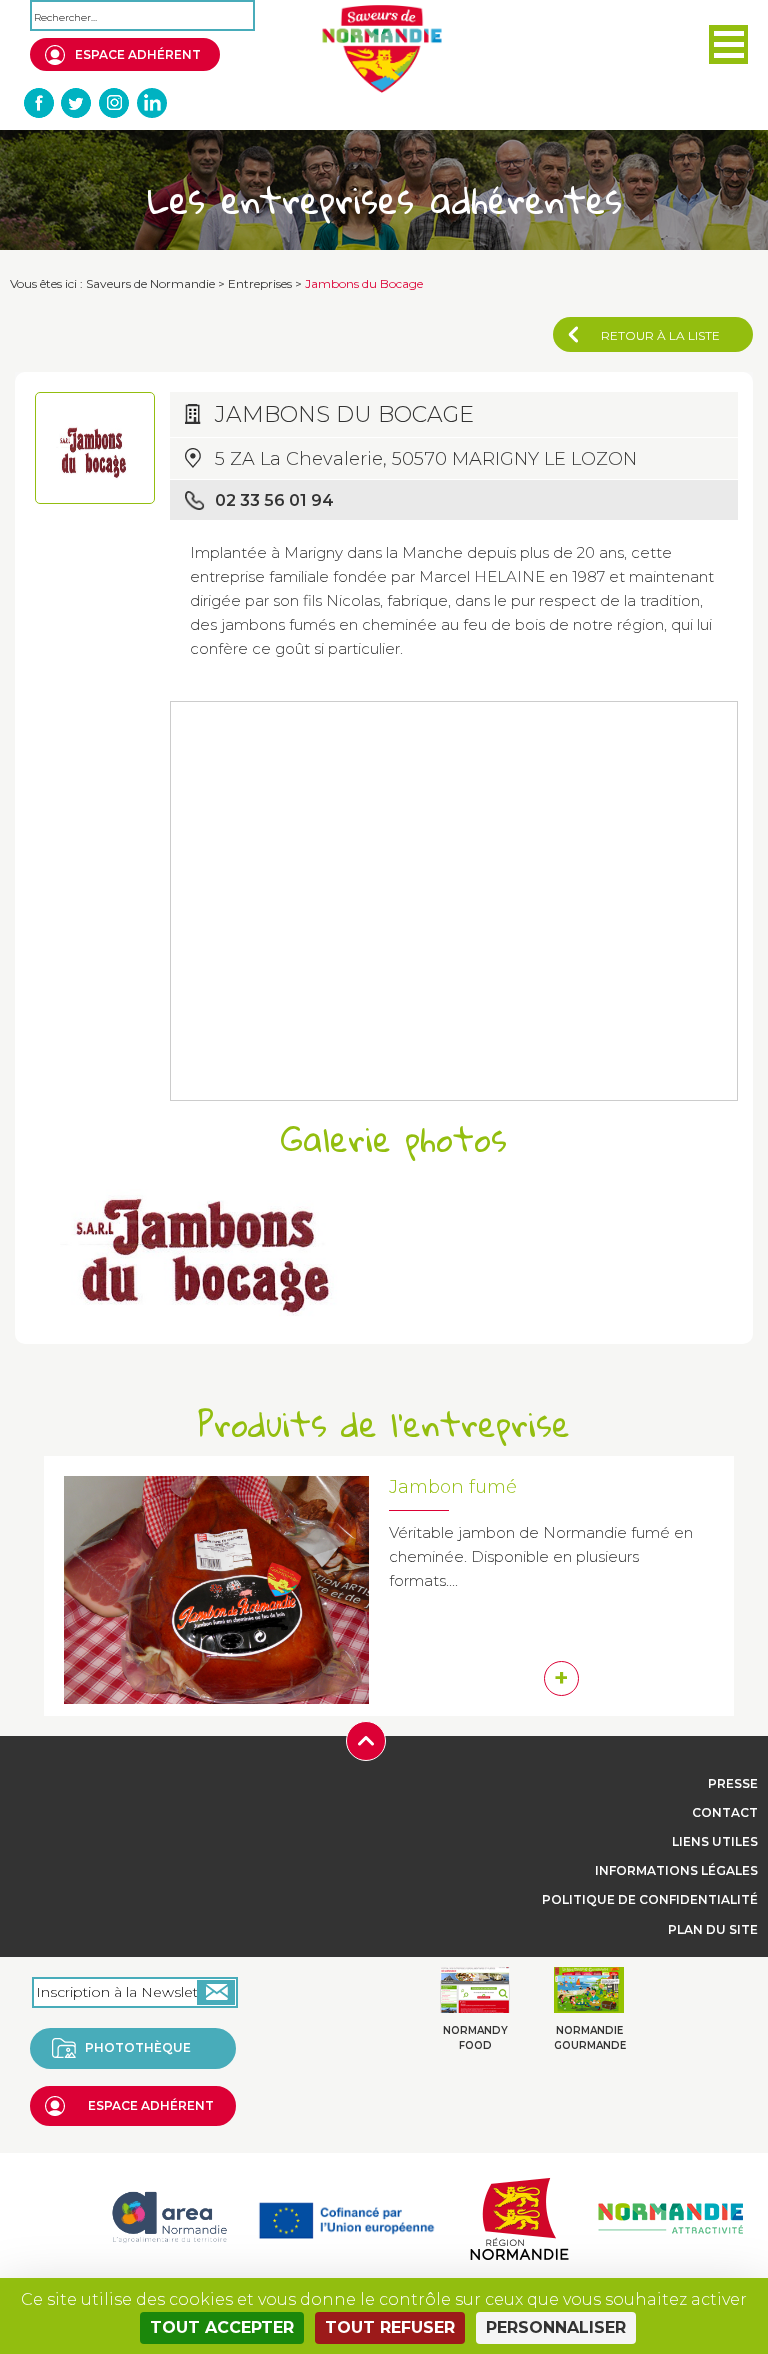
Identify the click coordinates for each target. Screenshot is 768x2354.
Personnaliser (556, 2327)
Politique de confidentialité (650, 1899)
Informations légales (676, 1870)
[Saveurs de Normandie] (382, 49)
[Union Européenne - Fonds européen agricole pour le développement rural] (346, 2216)
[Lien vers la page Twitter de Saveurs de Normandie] (77, 103)
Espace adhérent (138, 54)
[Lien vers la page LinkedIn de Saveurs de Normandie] (151, 103)
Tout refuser (390, 2327)
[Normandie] (519, 2216)
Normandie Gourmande (590, 2038)
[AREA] (169, 2216)
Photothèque (138, 2047)
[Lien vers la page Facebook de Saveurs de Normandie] (40, 103)
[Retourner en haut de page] (366, 1739)
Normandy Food (475, 2038)
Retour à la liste (660, 335)
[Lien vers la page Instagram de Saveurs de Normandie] (114, 103)
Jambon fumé (453, 1487)
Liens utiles (715, 1841)
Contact (725, 1812)
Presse (733, 1783)
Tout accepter (222, 2327)
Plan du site (713, 1929)
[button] (728, 44)
